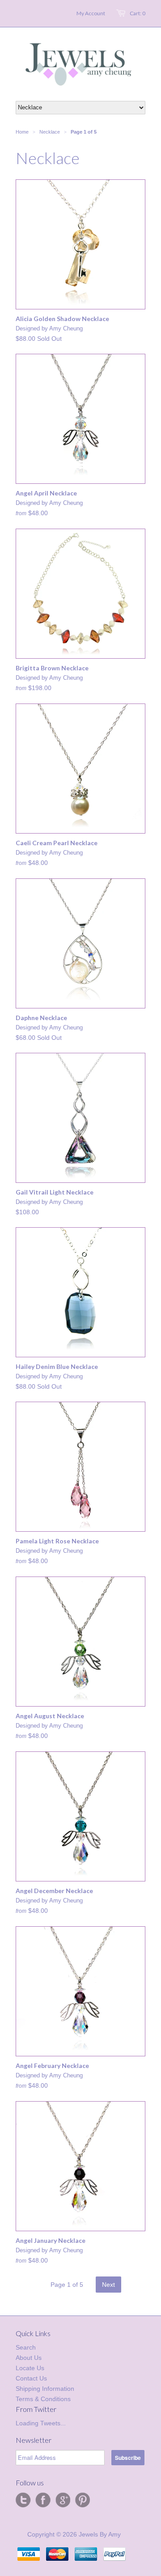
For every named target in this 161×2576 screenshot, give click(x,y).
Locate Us (30, 2368)
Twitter (23, 2500)
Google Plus (63, 2500)
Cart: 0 (138, 13)
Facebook (43, 2500)
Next (108, 2285)
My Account (91, 13)
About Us (29, 2358)
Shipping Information (45, 2389)
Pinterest (82, 2500)
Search (26, 2347)
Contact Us (31, 2378)
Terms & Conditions (43, 2399)
